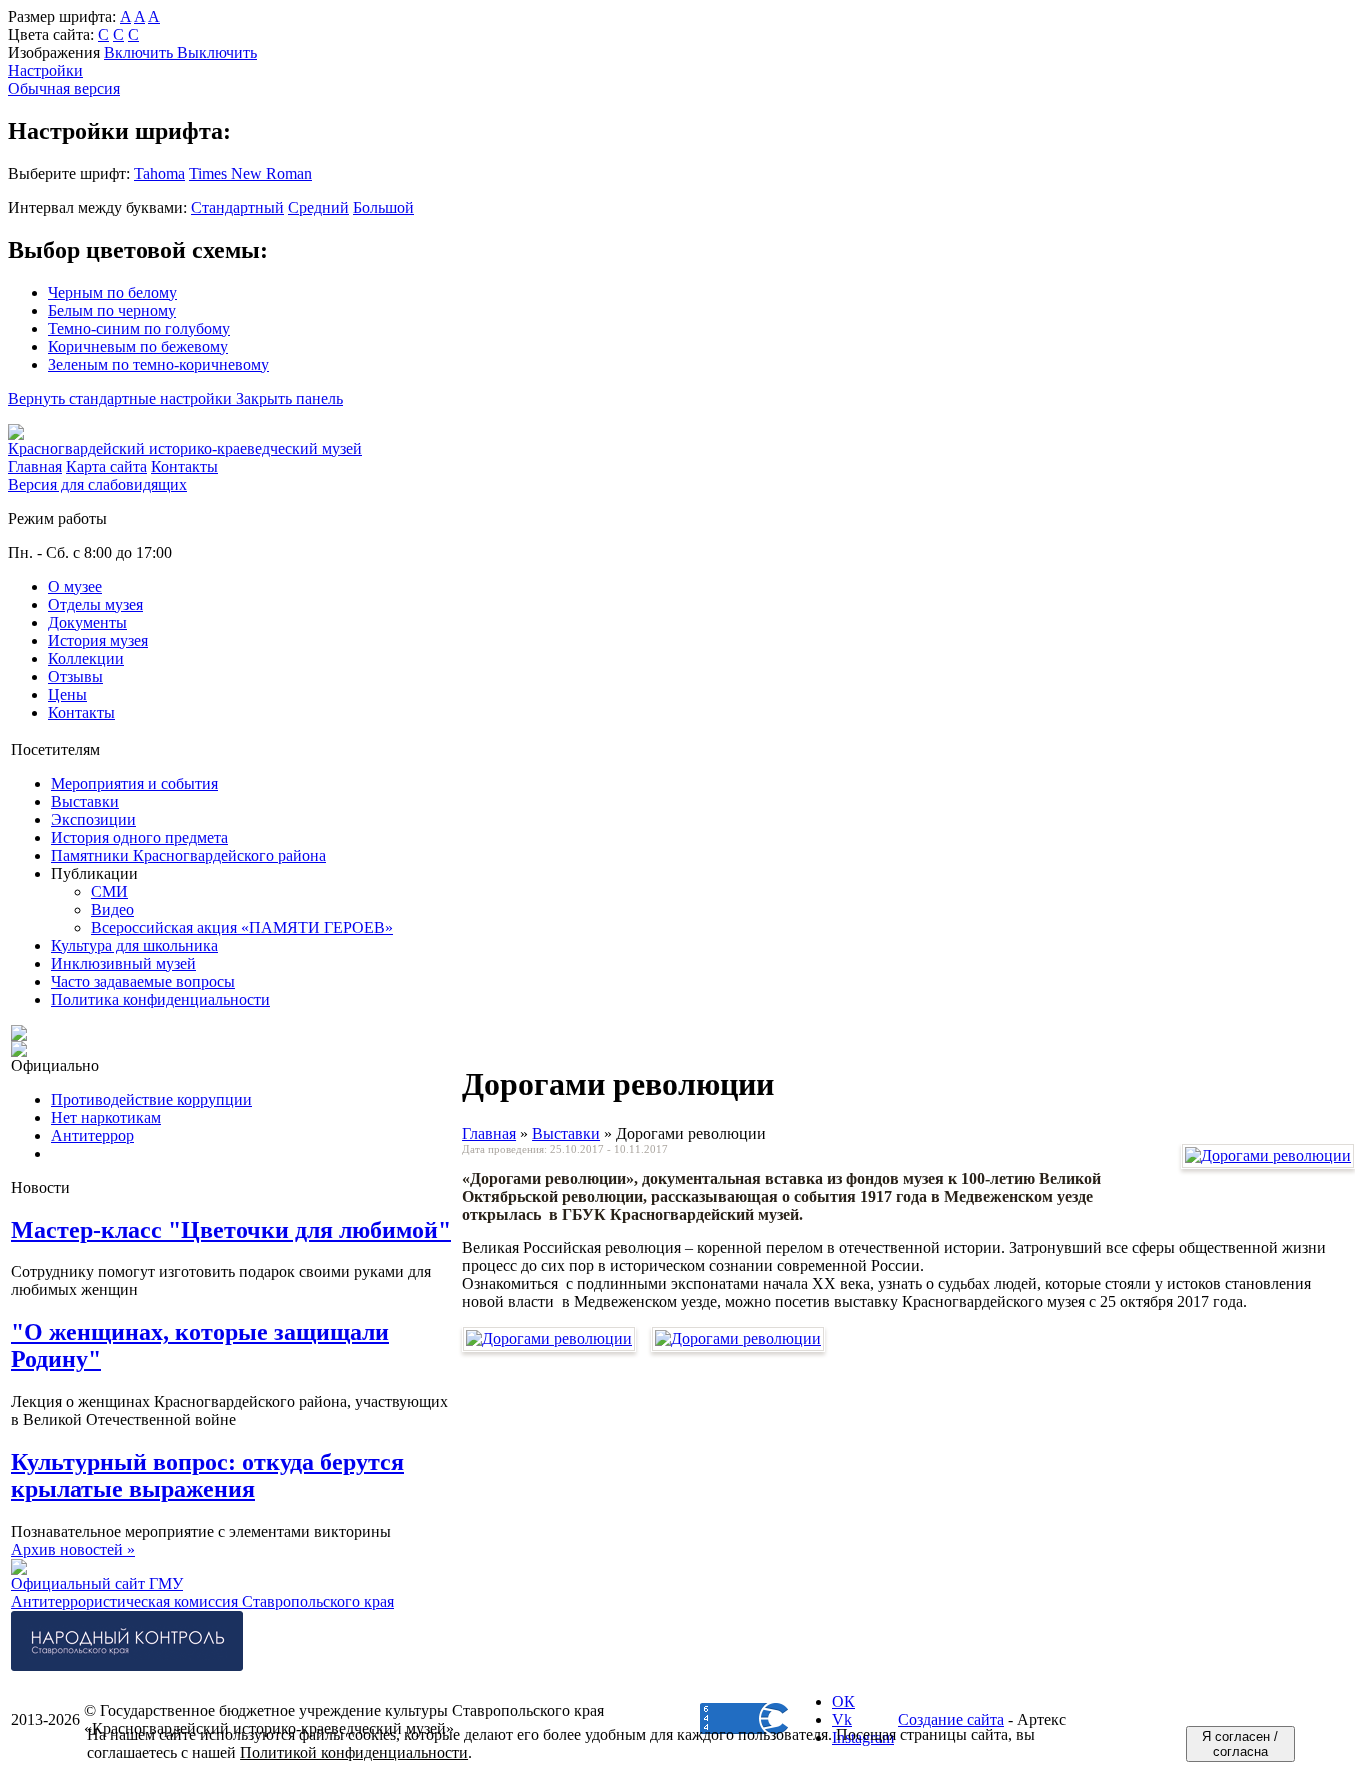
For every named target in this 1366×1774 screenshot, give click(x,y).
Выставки (85, 801)
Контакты (81, 712)
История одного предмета (139, 837)
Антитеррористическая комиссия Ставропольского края (202, 1601)
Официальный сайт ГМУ (97, 1583)
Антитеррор (92, 1135)
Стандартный (237, 207)
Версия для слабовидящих (97, 484)
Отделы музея (95, 604)
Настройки (45, 70)
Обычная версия (64, 88)
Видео (112, 909)
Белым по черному (112, 310)
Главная (489, 1133)
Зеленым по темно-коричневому (158, 364)
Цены (67, 694)
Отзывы (75, 676)
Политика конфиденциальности (160, 999)
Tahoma (159, 173)
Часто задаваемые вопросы (143, 981)
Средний (318, 207)
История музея (98, 640)
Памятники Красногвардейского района (188, 855)
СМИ (109, 891)
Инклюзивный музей (123, 963)
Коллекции (86, 658)
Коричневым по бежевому (138, 346)
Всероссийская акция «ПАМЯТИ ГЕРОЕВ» (242, 927)
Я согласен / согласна (1240, 1744)
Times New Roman (250, 173)
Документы (87, 622)
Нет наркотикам (106, 1117)
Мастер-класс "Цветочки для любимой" (231, 1230)
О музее (75, 586)
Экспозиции (93, 819)
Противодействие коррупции (151, 1099)
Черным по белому (112, 292)
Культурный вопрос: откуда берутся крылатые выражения (207, 1475)
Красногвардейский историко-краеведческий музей (185, 448)
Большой (383, 207)
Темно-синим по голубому (139, 328)
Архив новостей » (73, 1549)
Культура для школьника (134, 945)
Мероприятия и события (134, 783)
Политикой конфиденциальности (354, 1752)
